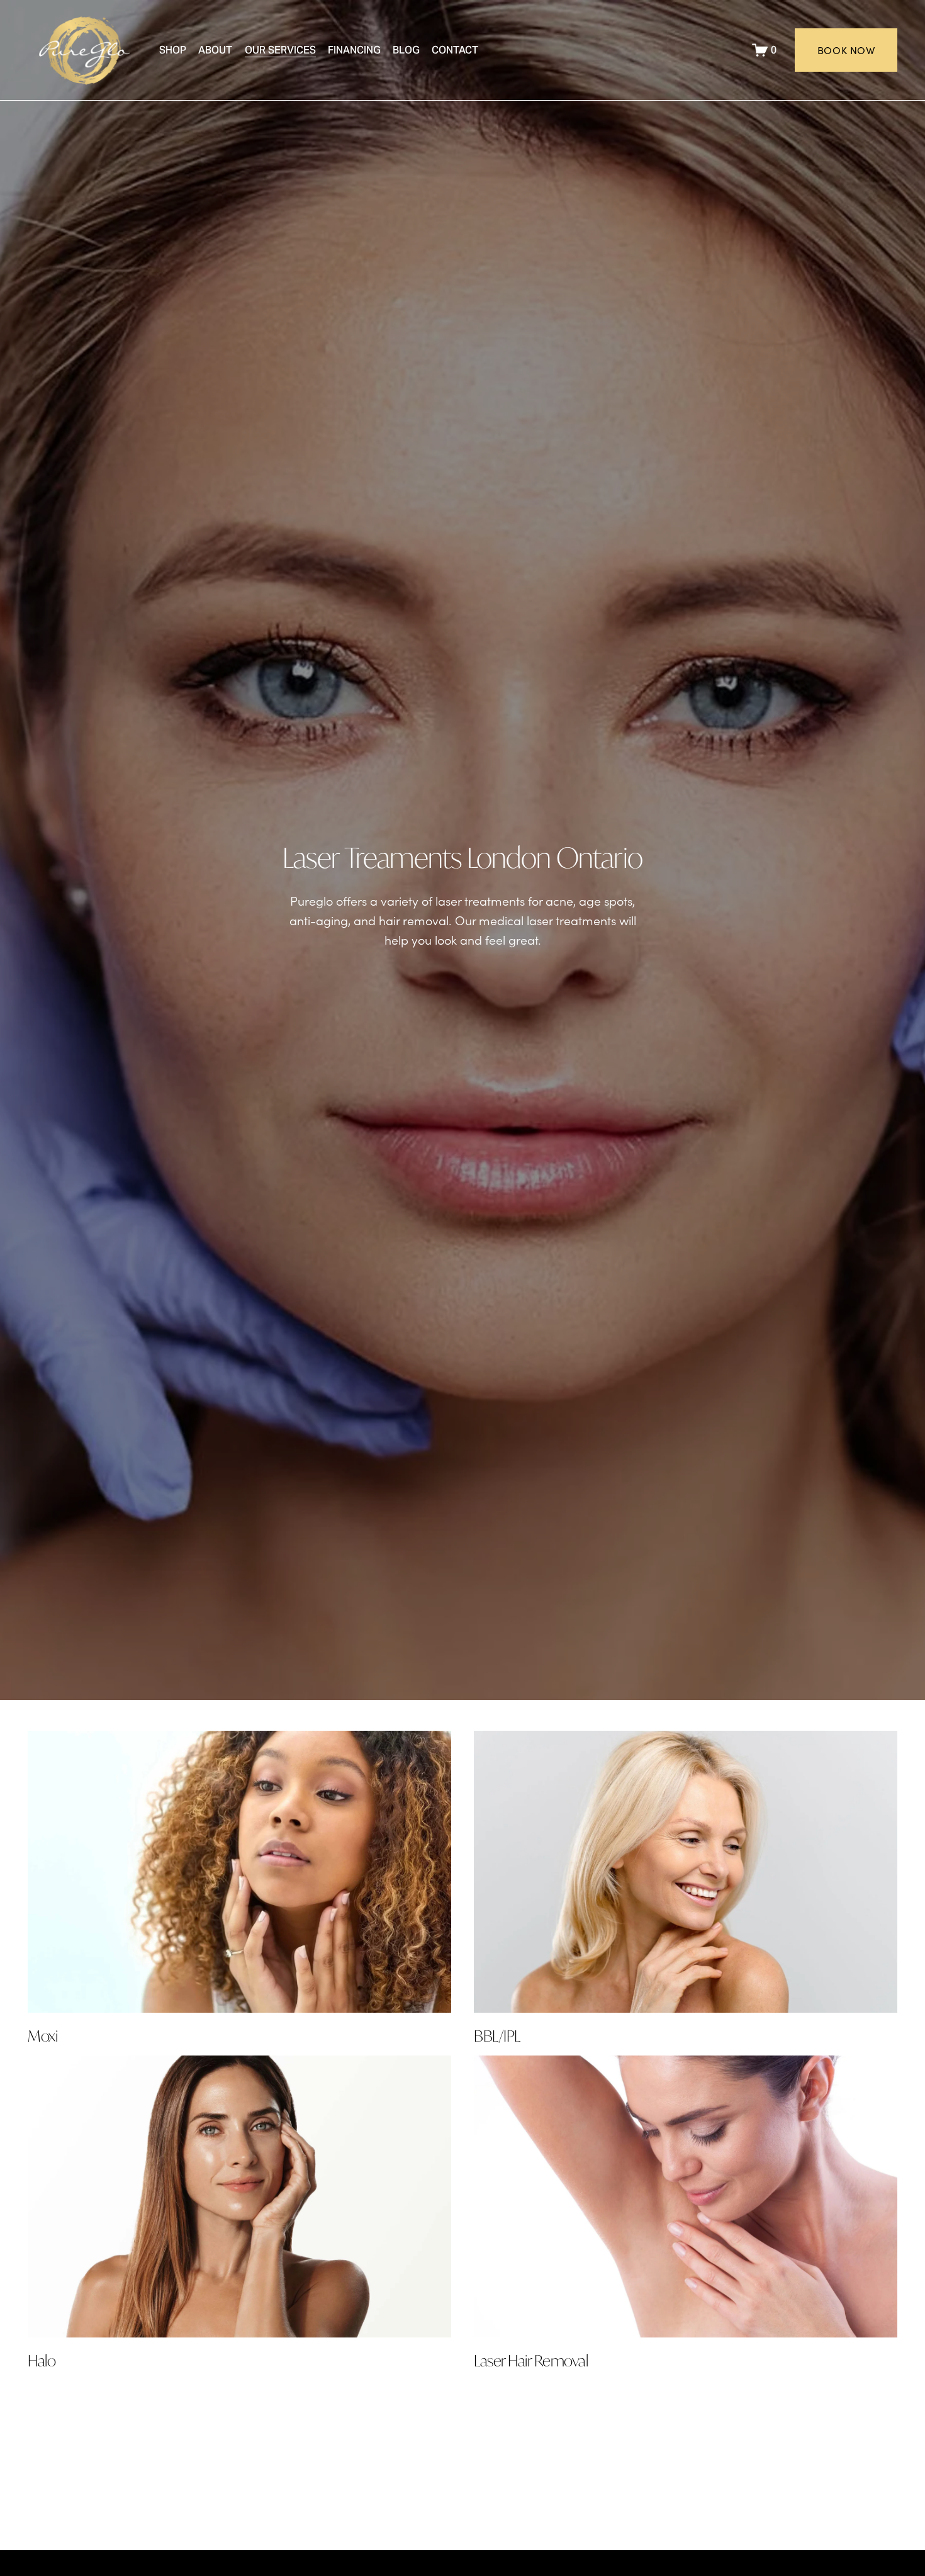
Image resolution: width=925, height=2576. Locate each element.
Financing (354, 50)
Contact (455, 50)
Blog (406, 50)
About (215, 50)
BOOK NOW (846, 50)
